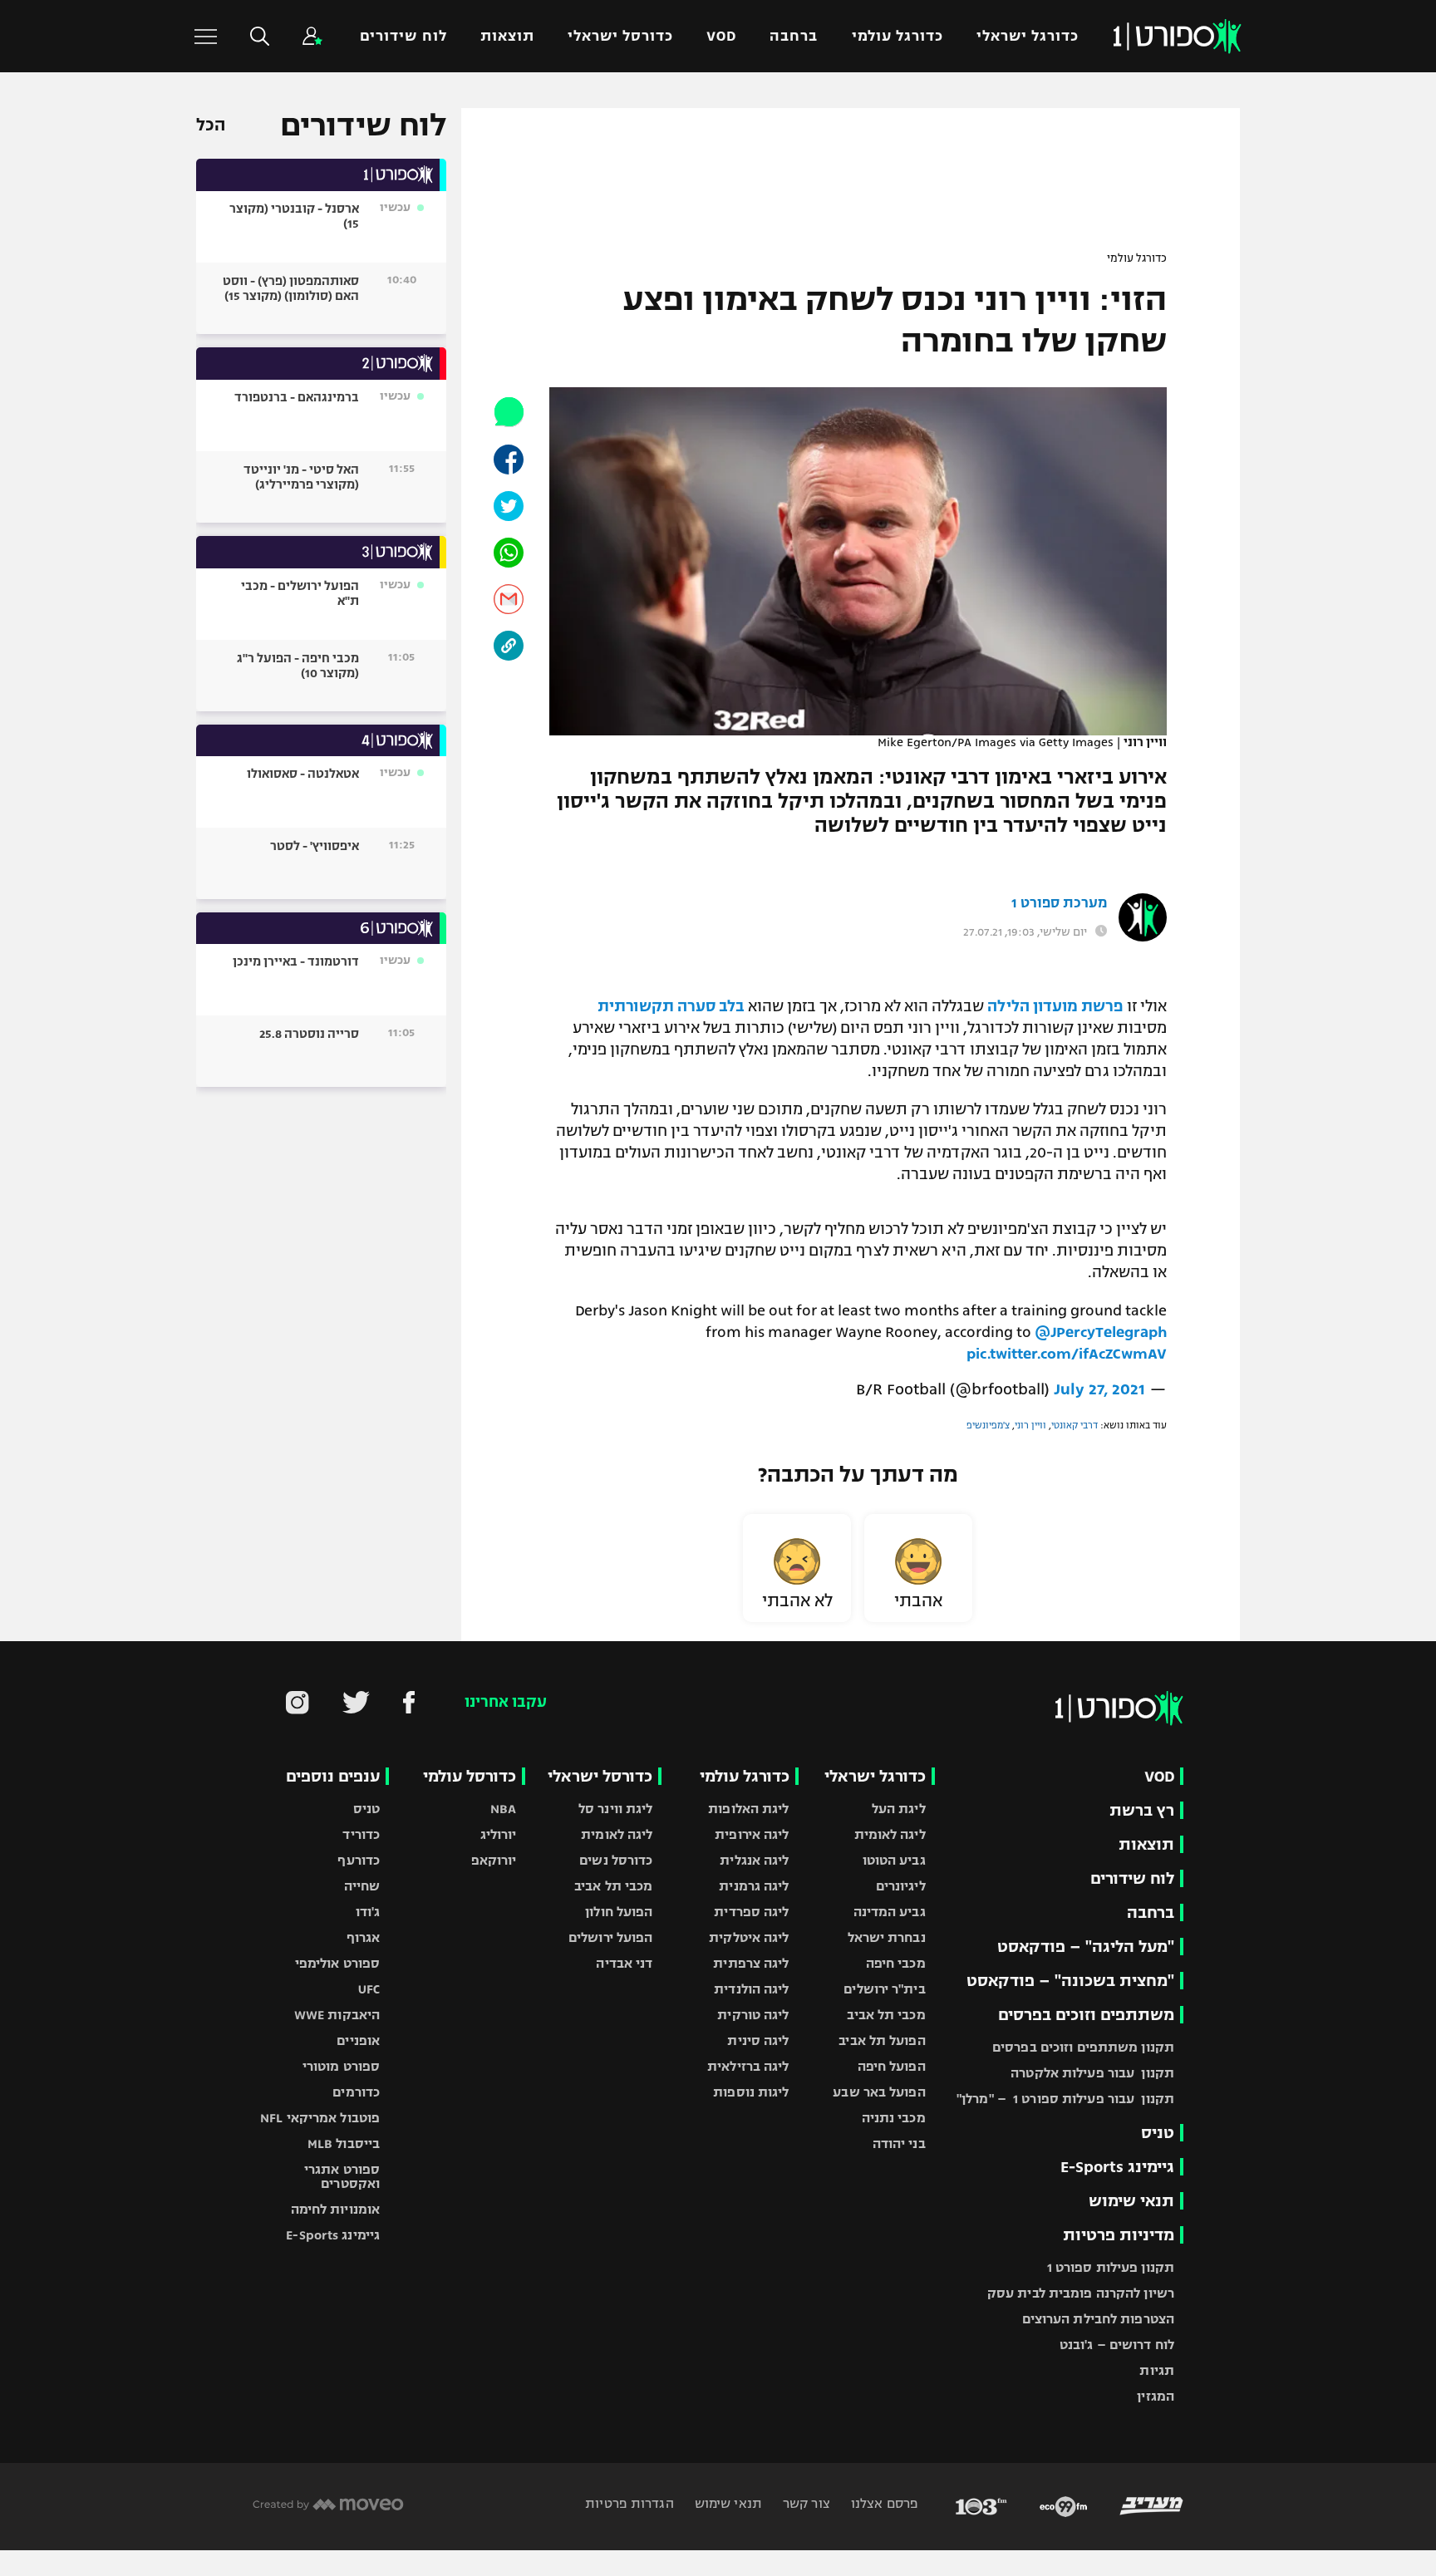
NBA (503, 1809)
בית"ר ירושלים (884, 1989)
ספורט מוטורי (341, 2066)
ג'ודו (368, 1912)
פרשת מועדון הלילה (1055, 1006)
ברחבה (794, 36)
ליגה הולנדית (751, 1989)
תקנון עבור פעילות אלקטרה (1092, 2073)
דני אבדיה (624, 1963)
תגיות (1157, 2370)
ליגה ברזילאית (748, 2066)
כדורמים (356, 2092)
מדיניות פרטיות (1119, 2235)
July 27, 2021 (1099, 1389)
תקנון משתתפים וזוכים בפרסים (1083, 2047)
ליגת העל (899, 1809)
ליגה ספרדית (751, 1912)
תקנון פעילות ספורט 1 (1111, 2267)
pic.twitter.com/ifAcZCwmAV (1067, 1354)
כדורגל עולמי (897, 36)
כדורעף (359, 1860)
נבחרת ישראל (887, 1937)
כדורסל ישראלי (620, 36)
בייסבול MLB (344, 2143)
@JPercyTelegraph (1101, 1332)
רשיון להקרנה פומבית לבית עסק (1081, 2293)
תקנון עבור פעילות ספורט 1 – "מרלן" (1065, 2099)
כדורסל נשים (616, 1860)
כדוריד (361, 1834)
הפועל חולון (619, 1912)
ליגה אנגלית (754, 1860)
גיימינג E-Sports (1117, 2167)
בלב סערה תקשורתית (671, 1006)
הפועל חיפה (892, 2066)
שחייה (362, 1886)
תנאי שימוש (1131, 2201)
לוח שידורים (403, 36)
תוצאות (507, 36)
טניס (1158, 2133)
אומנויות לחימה (336, 2209)
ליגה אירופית (752, 1834)
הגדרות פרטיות (629, 2503)
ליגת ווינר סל (615, 1809)
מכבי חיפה (896, 1963)
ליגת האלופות (748, 1809)
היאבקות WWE (337, 2015)
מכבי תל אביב (886, 2015)
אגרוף (364, 1937)
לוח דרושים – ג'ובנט (1117, 2345)
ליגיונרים (901, 1886)
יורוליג (499, 1834)
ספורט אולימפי (337, 1963)
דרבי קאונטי (1075, 1425)
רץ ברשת (1142, 1810)
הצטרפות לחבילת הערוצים (1098, 2319)
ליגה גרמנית (754, 1886)
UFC (369, 1989)
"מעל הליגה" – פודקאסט (1086, 1947)
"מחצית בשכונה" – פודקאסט (1070, 1981)
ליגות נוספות (751, 2092)
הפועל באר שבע (879, 2092)
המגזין (1156, 2396)
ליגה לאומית (890, 1834)
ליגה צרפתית (751, 1963)
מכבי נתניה (894, 2118)
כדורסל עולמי (470, 1776)
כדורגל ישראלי (1028, 36)
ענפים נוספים (333, 1776)
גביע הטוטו (894, 1860)
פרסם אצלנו (883, 2503)
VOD (721, 36)
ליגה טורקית (753, 2015)
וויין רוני (1030, 1425)
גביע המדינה (890, 1912)
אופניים (358, 2040)
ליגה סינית (758, 2040)
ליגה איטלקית (749, 1937)
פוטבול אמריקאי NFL (320, 2118)
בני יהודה (899, 2143)
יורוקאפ (494, 1860)
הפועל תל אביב (882, 2040)
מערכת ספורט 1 (1059, 903)
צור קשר (805, 2503)
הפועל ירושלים (610, 1937)
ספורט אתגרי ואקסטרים (342, 2176)
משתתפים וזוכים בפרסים (1086, 2015)
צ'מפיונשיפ (988, 1425)
